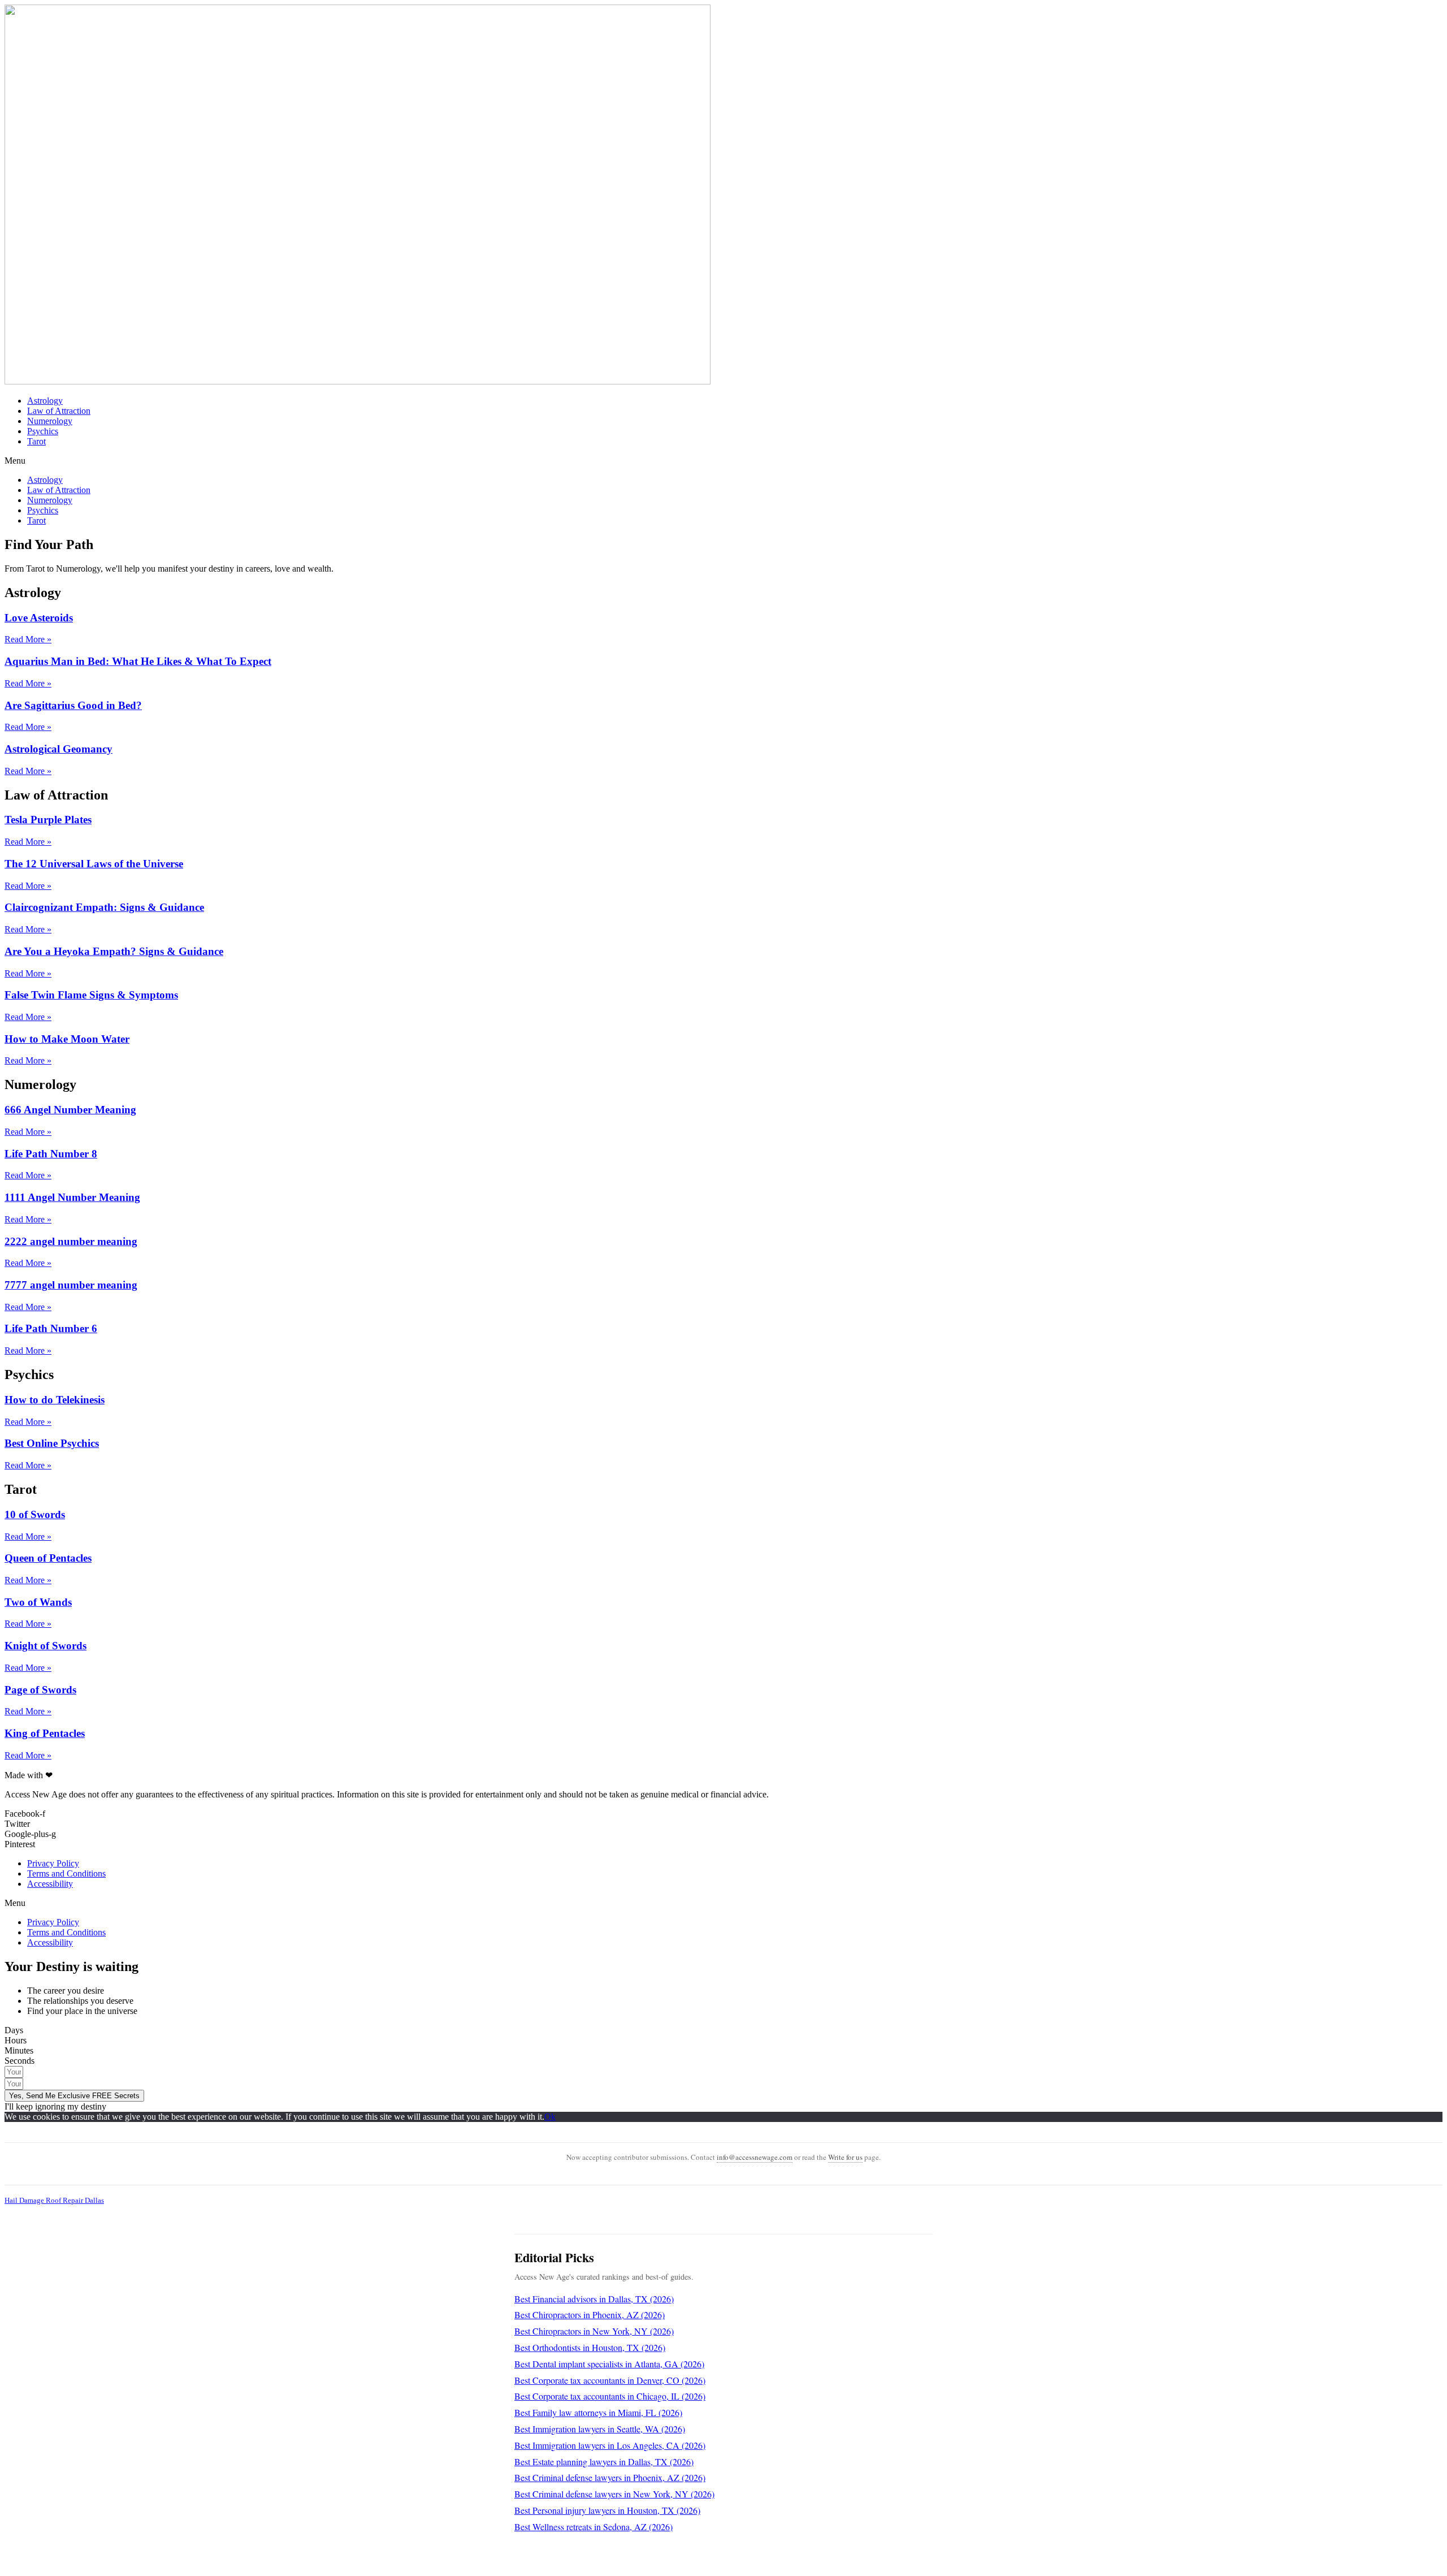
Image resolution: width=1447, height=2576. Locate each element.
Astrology (45, 401)
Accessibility (50, 1884)
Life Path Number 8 (51, 1154)
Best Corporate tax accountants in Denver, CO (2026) (610, 2380)
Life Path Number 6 (51, 1328)
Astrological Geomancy (59, 749)
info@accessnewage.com (755, 2157)
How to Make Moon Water (67, 1039)
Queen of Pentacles (48, 1558)
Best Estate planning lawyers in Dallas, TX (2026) (604, 2462)
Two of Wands (38, 1602)
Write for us (845, 2157)
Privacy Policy (53, 1863)
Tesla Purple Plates (48, 820)
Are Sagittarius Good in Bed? (73, 705)
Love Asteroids (39, 618)
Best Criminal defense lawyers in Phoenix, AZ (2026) (610, 2477)
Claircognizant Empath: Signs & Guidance (104, 907)
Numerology (50, 421)
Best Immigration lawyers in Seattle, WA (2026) (600, 2429)
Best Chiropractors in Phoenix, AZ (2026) (590, 2314)
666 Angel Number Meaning (70, 1110)
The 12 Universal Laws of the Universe (94, 864)
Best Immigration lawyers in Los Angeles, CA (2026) (610, 2445)
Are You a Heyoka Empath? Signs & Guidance (114, 951)
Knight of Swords (46, 1646)
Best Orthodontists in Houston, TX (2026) (590, 2347)
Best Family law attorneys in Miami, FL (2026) (598, 2412)
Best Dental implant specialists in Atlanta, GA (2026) (609, 2364)
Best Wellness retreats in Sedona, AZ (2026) (593, 2527)
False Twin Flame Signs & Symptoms (91, 995)
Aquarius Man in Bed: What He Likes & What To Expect (138, 661)
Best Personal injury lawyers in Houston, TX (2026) (607, 2510)
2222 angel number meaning (71, 1241)
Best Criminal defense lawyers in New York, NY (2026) (614, 2494)
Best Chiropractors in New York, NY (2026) (594, 2331)
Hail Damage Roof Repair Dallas (54, 2200)
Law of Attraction (59, 411)
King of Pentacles (45, 1733)
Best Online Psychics (52, 1443)
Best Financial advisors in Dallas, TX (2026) (594, 2299)
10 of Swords (35, 1514)
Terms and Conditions (66, 1873)
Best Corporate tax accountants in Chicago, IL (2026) (610, 2396)
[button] (723, 461)
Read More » (28, 639)
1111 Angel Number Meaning (72, 1197)
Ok (550, 2117)
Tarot (36, 441)
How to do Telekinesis (55, 1400)
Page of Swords (40, 1690)
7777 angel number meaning (71, 1285)
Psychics (43, 431)
